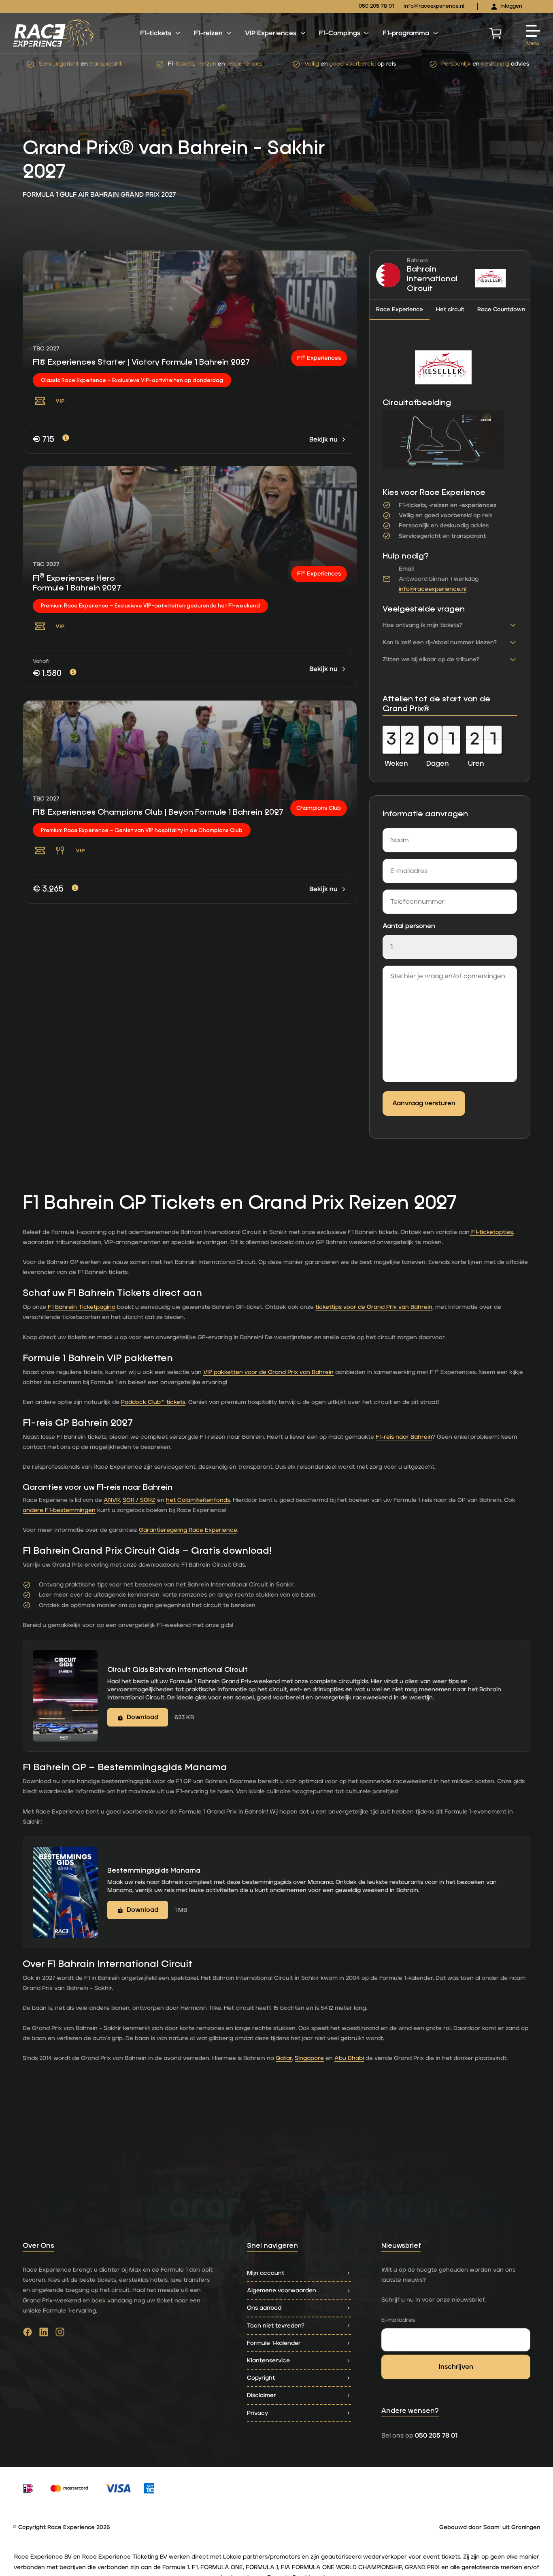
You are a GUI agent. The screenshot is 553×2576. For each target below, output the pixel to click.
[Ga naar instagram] (60, 2334)
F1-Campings (340, 33)
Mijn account (266, 2273)
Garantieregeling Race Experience (188, 1530)
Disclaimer (262, 2395)
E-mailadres (398, 2320)
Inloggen (511, 6)
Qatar (284, 2058)
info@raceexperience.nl (434, 6)
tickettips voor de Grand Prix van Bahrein (374, 1307)
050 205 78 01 (376, 6)
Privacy (257, 2413)
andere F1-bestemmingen (59, 1510)
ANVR (112, 1500)
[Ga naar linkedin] (44, 2334)
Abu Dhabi (349, 2058)
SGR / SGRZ (139, 1500)
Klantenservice (268, 2360)
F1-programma (406, 33)
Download (143, 1717)
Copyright (261, 2378)
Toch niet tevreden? (276, 2326)
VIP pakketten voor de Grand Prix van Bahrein (268, 1372)
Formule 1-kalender (274, 2343)
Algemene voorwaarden (282, 2290)
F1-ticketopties (491, 1232)
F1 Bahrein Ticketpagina (81, 1307)
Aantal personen (409, 926)
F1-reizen (208, 33)
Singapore (309, 2058)
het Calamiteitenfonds (198, 1500)
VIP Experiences (271, 33)
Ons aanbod (264, 2308)
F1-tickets (156, 33)
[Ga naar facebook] (28, 2334)
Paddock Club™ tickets (153, 1402)
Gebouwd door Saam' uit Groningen (490, 2527)
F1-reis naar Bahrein (404, 1437)
